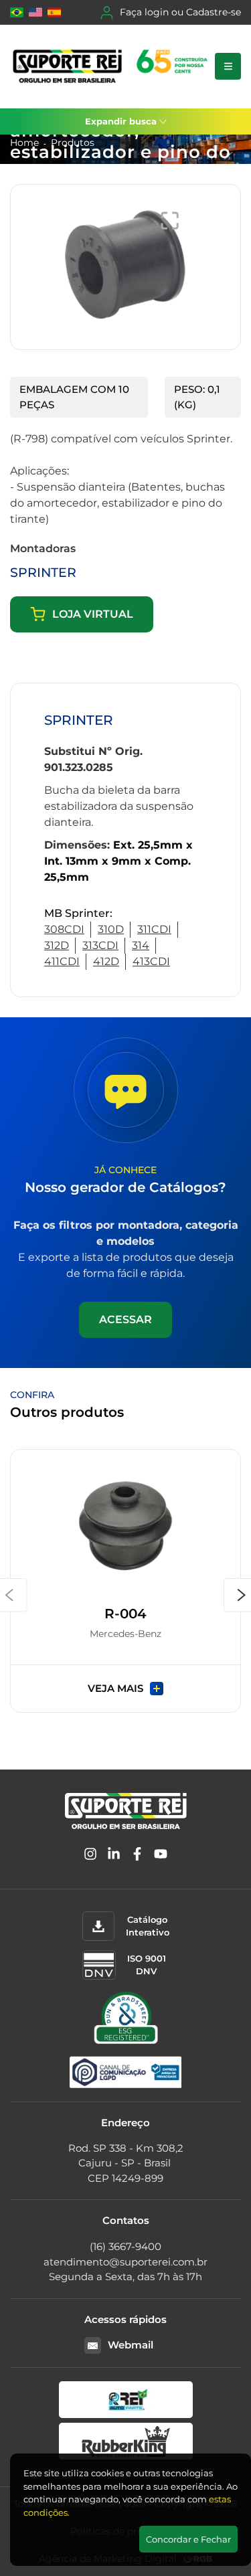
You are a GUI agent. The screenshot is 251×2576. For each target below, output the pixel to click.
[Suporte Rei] (112, 67)
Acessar (125, 1319)
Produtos (73, 143)
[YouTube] (161, 1856)
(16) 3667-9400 (125, 2246)
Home (24, 143)
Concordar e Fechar (188, 2539)
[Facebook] (137, 1856)
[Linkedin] (114, 1856)
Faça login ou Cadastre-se (180, 12)
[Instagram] (90, 1856)
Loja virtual (93, 614)
